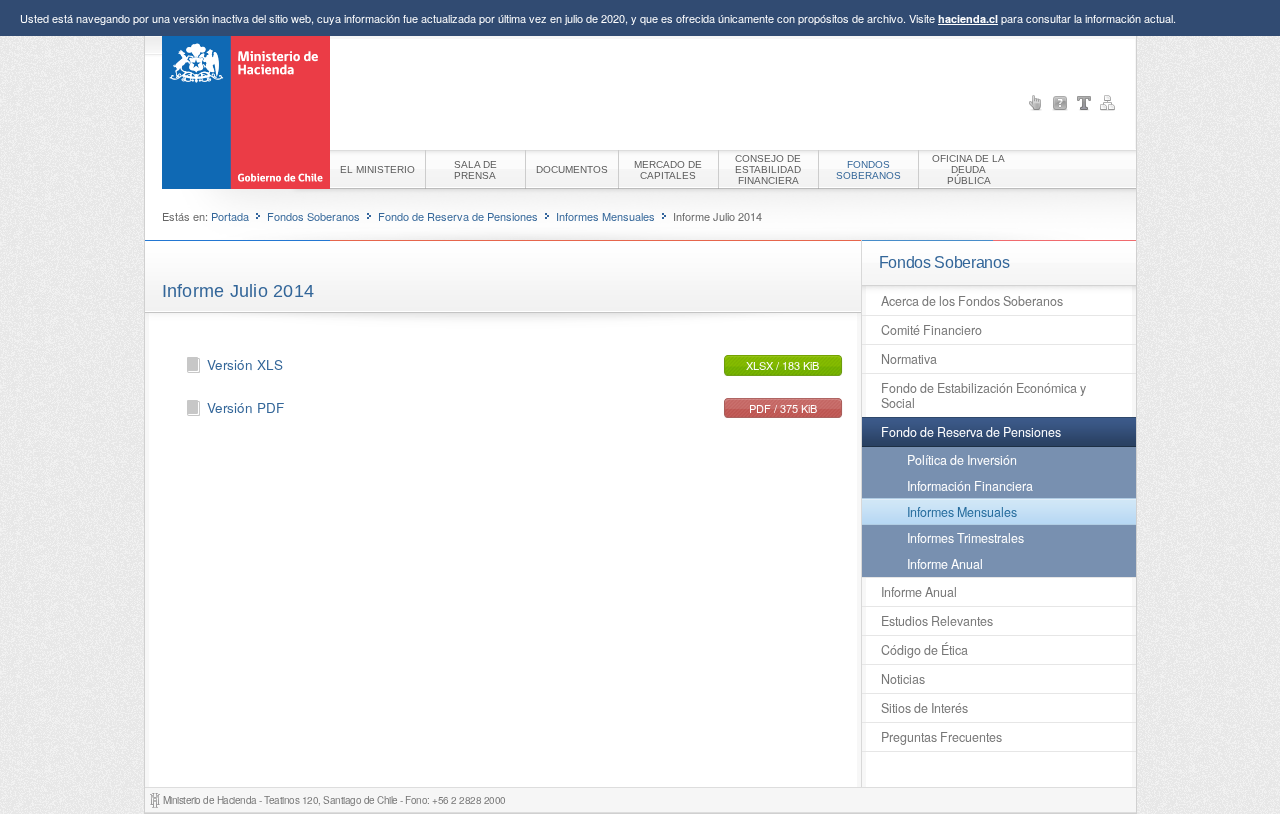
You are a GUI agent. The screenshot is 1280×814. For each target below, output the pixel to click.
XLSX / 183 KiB (782, 365)
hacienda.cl (968, 18)
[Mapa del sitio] (1108, 103)
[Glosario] (1084, 103)
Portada (230, 216)
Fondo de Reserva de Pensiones (458, 216)
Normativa (909, 359)
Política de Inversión (962, 460)
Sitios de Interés (924, 708)
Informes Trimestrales (965, 538)
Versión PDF (245, 407)
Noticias (903, 679)
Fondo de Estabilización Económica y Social (983, 395)
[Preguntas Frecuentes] (1060, 103)
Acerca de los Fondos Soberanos (972, 301)
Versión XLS (245, 364)
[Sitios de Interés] (1036, 103)
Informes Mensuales (605, 216)
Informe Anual (945, 564)
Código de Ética (924, 650)
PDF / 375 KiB (783, 408)
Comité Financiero (931, 330)
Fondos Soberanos (313, 216)
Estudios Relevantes (937, 621)
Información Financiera (970, 486)
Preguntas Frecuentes (941, 737)
